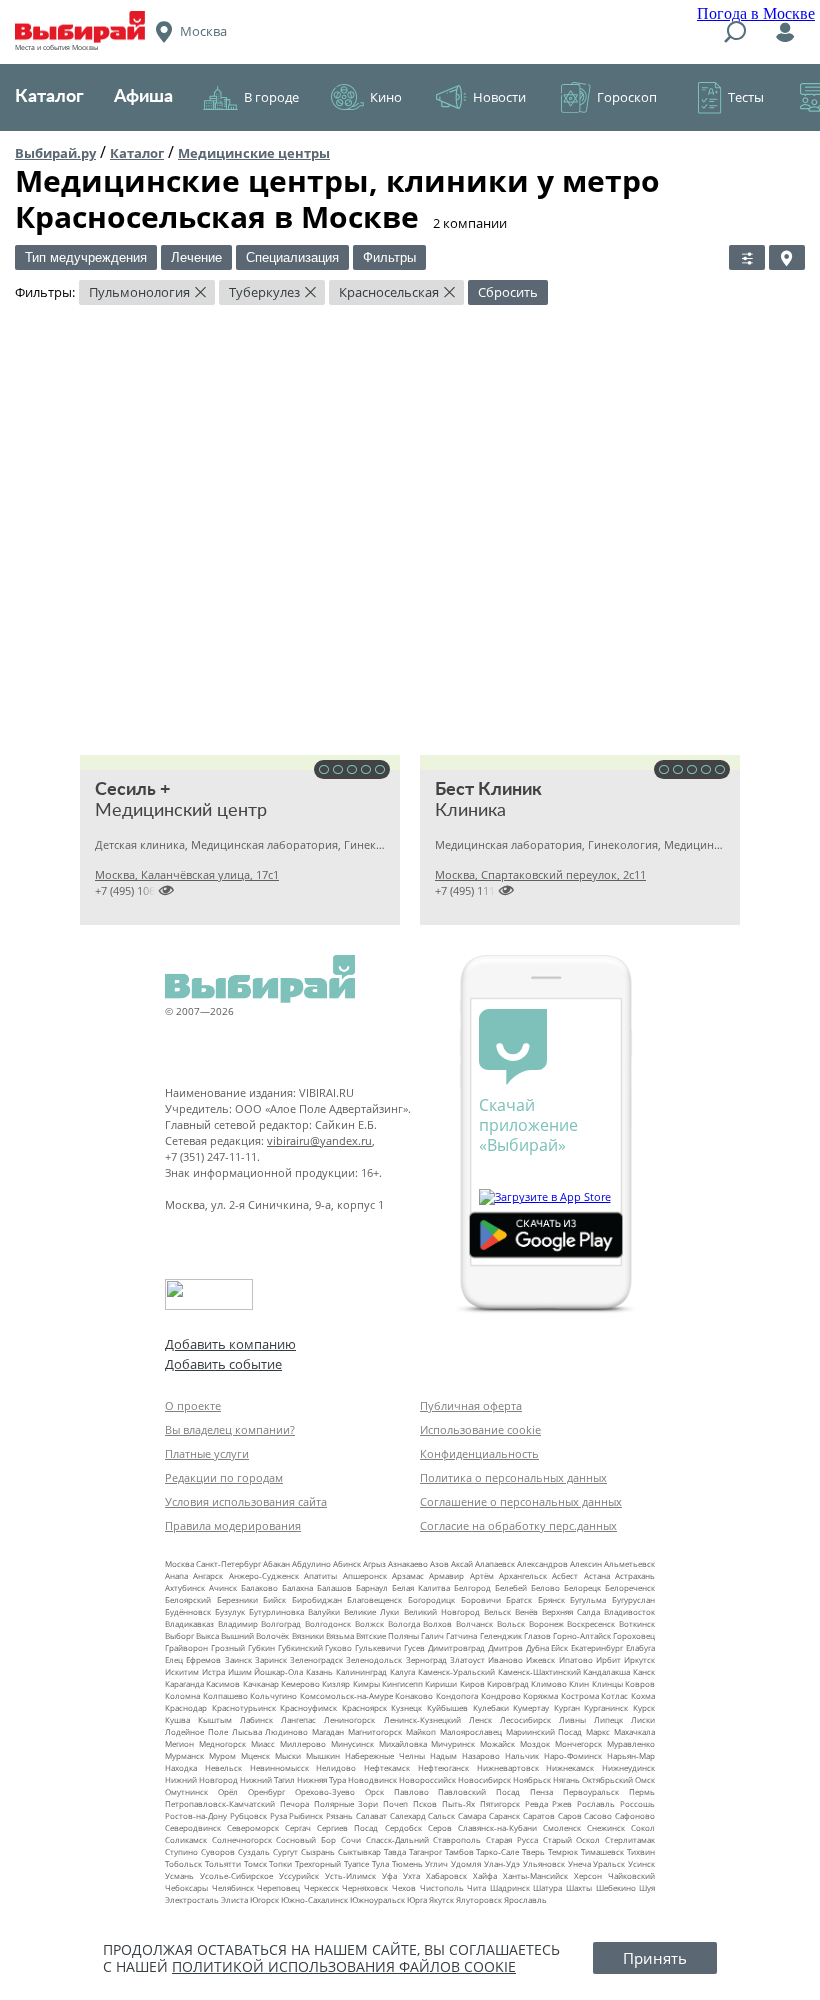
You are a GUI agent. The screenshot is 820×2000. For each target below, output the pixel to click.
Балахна (297, 1587)
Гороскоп (627, 97)
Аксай (462, 1563)
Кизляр (336, 1683)
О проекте (193, 1405)
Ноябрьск (532, 1779)
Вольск (511, 1623)
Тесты (746, 97)
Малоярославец (471, 1731)
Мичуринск (453, 1743)
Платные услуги (207, 1453)
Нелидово (336, 1767)
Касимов (223, 1683)
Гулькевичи (378, 1647)
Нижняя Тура (321, 1779)
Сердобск (403, 1827)
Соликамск (186, 1839)
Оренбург (266, 1791)
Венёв (526, 1611)
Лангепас (298, 1719)
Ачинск (223, 1587)
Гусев (414, 1647)
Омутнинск (186, 1791)
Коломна (182, 1695)
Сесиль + (132, 790)
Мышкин (323, 1755)
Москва (179, 1563)
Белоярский (188, 1599)
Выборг (179, 1635)
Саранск (504, 1815)
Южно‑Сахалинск (314, 1899)
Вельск (497, 1611)
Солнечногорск (242, 1839)
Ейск (559, 1647)
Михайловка (403, 1743)
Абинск (347, 1563)
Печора (294, 1803)
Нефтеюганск (443, 1767)
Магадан (328, 1731)
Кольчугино (273, 1695)
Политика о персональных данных (513, 1477)
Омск (645, 1779)
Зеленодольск (374, 1659)
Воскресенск (591, 1623)
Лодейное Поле (196, 1731)
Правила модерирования (233, 1525)
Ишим (240, 1671)
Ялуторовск (479, 1899)
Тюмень (407, 1863)
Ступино (181, 1851)
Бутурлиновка (276, 1611)
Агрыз (374, 1563)
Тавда (395, 1851)
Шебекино (616, 1887)
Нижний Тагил (267, 1779)
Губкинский (300, 1647)
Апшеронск (365, 1575)
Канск (644, 1671)
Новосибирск (484, 1779)
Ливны (572, 1719)
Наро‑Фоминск (573, 1755)
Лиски (643, 1719)
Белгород (472, 1587)
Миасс (263, 1743)
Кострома (580, 1695)
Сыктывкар (359, 1851)
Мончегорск (578, 1743)
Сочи (351, 1839)
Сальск (441, 1815)
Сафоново (635, 1815)
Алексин (586, 1563)
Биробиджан (317, 1599)
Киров (472, 1683)
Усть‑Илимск (350, 1875)
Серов (440, 1827)
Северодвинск (193, 1827)
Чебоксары (186, 1887)
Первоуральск (591, 1791)
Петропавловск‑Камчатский (220, 1803)
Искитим (182, 1671)
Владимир (238, 1623)
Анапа (176, 1575)
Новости (499, 97)
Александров (542, 1563)
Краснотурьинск (244, 1707)
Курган (567, 1707)
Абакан (276, 1563)
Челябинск (233, 1887)
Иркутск (639, 1659)
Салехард (408, 1815)
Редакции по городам (224, 1477)
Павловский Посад (479, 1791)
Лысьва (247, 1731)
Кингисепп (402, 1683)
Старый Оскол (572, 1839)
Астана (597, 1575)
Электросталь (192, 1899)
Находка (181, 1767)
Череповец (278, 1887)
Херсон (588, 1875)
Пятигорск (500, 1803)
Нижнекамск (570, 1767)
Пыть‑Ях (458, 1803)
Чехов (404, 1887)
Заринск (271, 1659)
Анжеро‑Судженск (264, 1575)
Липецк (608, 1719)
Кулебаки (491, 1707)
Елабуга (640, 1647)
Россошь (637, 1803)
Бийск (274, 1599)
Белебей (511, 1587)
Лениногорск (349, 1719)
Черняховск (365, 1887)
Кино (386, 97)
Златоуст (467, 1659)
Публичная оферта (471, 1405)
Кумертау (531, 1707)
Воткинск (637, 1623)
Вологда (404, 1623)
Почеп (395, 1803)
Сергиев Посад (347, 1827)
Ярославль (525, 1899)
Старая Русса (512, 1839)
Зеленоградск (316, 1659)
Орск (374, 1791)
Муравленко (631, 1743)
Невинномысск (279, 1767)
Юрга (417, 1899)
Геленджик (501, 1635)
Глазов (537, 1635)
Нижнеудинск (628, 1767)
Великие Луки (371, 1611)
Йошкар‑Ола (278, 1671)
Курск (644, 1707)
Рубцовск (248, 1815)
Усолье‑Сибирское (236, 1875)
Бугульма (588, 1599)
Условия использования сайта (246, 1501)
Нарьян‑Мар (631, 1755)
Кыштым (215, 1719)
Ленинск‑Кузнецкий (422, 1719)
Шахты (579, 1887)
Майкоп (421, 1731)
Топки (280, 1863)
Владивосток (629, 1611)
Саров (570, 1815)
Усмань (179, 1875)
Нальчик (522, 1755)
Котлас (614, 1695)
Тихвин (641, 1851)
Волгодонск (328, 1623)
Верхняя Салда (571, 1611)
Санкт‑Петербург (228, 1563)
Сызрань (318, 1851)
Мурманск (184, 1755)
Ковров (640, 1683)
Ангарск (208, 1575)
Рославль (596, 1803)
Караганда (184, 1683)
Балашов (334, 1587)
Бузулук (230, 1611)
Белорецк (582, 1587)
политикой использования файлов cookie (344, 1966)
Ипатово (576, 1659)
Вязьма (340, 1635)
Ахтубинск (185, 1587)
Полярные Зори (346, 1803)
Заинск (238, 1659)
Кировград (508, 1683)
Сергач (298, 1827)
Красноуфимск (308, 1707)
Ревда (536, 1803)
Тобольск (183, 1863)
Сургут (285, 1851)
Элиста (234, 1899)
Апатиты (320, 1575)
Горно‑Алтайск (582, 1635)
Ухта (411, 1875)
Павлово (411, 1791)
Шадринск (510, 1887)
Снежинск (606, 1827)
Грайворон (186, 1647)
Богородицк (431, 1599)
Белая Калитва (421, 1587)
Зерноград (426, 1659)
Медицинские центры (254, 153)
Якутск (441, 1899)
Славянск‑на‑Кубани (497, 1827)
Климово (549, 1683)
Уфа (389, 1875)
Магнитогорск (375, 1731)
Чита (476, 1887)
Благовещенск (374, 1599)
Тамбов (459, 1851)
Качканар (261, 1683)
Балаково (259, 1587)
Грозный (228, 1647)
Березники (237, 1599)
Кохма (643, 1695)
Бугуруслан (633, 1599)
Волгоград (281, 1623)
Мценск (255, 1755)
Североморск (253, 1827)
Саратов (539, 1815)
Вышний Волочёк (255, 1635)
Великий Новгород (442, 1611)
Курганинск (606, 1707)
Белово (545, 1587)
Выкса (207, 1635)
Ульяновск (544, 1863)
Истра (213, 1671)
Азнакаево (408, 1563)
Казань (319, 1671)
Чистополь (442, 1887)
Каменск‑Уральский (456, 1671)
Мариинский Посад (544, 1731)
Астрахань (635, 1575)
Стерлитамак (630, 1839)
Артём (482, 1575)
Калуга (402, 1671)
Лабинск (256, 1719)
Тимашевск (602, 1851)
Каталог (49, 97)
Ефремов (203, 1659)
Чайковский (631, 1875)
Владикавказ (189, 1623)
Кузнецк (406, 1707)
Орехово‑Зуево (325, 1791)
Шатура (547, 1887)
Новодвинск (372, 1779)
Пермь (642, 1791)
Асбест (565, 1575)
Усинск (641, 1863)
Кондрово (501, 1695)
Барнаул (372, 1587)
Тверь (533, 1851)
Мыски (288, 1755)
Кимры (366, 1683)
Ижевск (540, 1659)
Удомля (466, 1863)
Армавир (446, 1575)
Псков (425, 1803)
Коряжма (540, 1695)
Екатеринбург (597, 1647)
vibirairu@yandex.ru (319, 1140)
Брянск (551, 1599)
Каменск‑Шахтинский (539, 1671)
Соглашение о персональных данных (521, 1501)
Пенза (541, 1791)
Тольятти (223, 1863)
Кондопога (457, 1695)
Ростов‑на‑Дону (196, 1815)
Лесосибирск (525, 1719)
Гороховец (634, 1635)
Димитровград (456, 1647)
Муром (222, 1755)
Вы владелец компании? (230, 1429)
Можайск (497, 1743)
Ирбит (608, 1659)
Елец (174, 1659)
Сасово (598, 1815)
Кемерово (300, 1683)
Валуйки (324, 1611)
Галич (432, 1635)
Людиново (286, 1731)
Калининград (361, 1671)
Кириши (441, 1683)
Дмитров (505, 1647)
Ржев (562, 1803)
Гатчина (461, 1635)
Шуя (647, 1887)
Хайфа (485, 1875)
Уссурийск (299, 1875)
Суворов (218, 1851)
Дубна (537, 1647)
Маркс (598, 1731)
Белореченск (630, 1587)
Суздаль (254, 1851)
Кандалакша (606, 1671)
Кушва (177, 1719)
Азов (439, 1563)
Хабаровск (446, 1875)
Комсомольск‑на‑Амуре (346, 1695)
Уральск (609, 1863)
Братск (519, 1599)
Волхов (437, 1623)
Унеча (579, 1863)
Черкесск (321, 1887)
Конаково (414, 1695)
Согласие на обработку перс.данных (518, 1525)
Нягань (566, 1779)
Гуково (338, 1647)
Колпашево (225, 1695)
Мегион (179, 1743)
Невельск (223, 1767)
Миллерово (303, 1743)
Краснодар (186, 1707)
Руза (278, 1815)
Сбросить (508, 292)
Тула (380, 1863)
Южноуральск (377, 1899)
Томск (255, 1863)
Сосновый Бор (306, 1839)
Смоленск (562, 1827)
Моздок (535, 1743)
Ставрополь (457, 1839)
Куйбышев (447, 1707)
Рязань (339, 1815)
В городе (271, 97)
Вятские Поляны (387, 1635)
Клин (579, 1683)
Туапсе (356, 1863)
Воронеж (546, 1623)
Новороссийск (427, 1779)
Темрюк (563, 1851)
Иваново (505, 1659)
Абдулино (311, 1563)
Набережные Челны (385, 1755)
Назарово (481, 1755)
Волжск (369, 1623)
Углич (436, 1863)
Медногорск (222, 1743)
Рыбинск (306, 1815)
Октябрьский (607, 1779)
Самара (472, 1815)
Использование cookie (480, 1429)
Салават (371, 1815)
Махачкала (634, 1731)
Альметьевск (629, 1563)
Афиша (143, 97)
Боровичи (481, 1599)
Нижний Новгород (201, 1779)
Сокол (643, 1827)
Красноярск (364, 1707)
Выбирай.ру (55, 153)
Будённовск (188, 1611)
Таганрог (425, 1851)
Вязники (308, 1635)
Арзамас (408, 1575)
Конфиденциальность (479, 1453)
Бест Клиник (488, 790)
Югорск (264, 1899)
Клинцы (607, 1683)
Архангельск (523, 1575)
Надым (443, 1755)
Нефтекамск (387, 1767)
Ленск (480, 1719)
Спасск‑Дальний (397, 1839)
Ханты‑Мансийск (535, 1875)
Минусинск (352, 1743)
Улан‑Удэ (502, 1863)
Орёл (228, 1791)
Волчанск (474, 1623)
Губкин (261, 1647)
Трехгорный (318, 1863)
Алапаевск (495, 1563)
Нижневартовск (508, 1767)
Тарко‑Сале (497, 1851)
